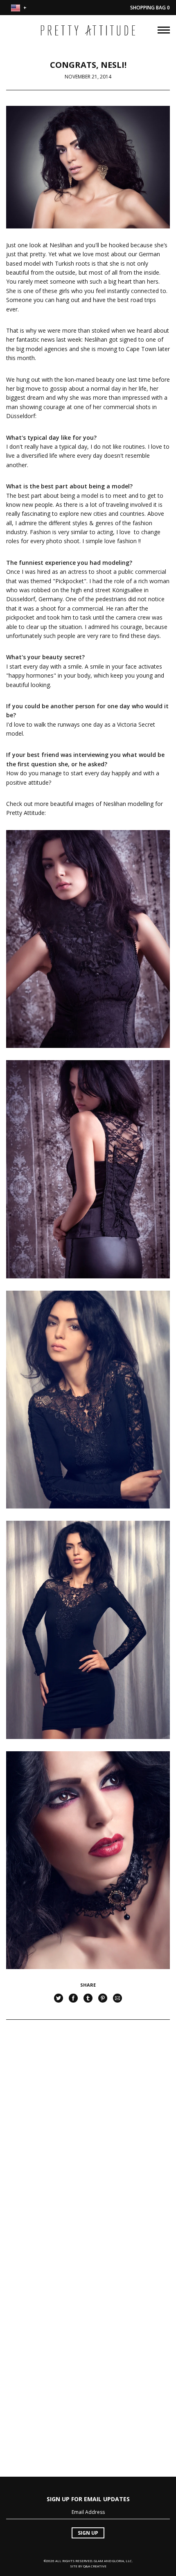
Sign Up (88, 2533)
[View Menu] (164, 29)
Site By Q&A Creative (88, 2566)
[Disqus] (88, 2137)
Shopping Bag (150, 8)
